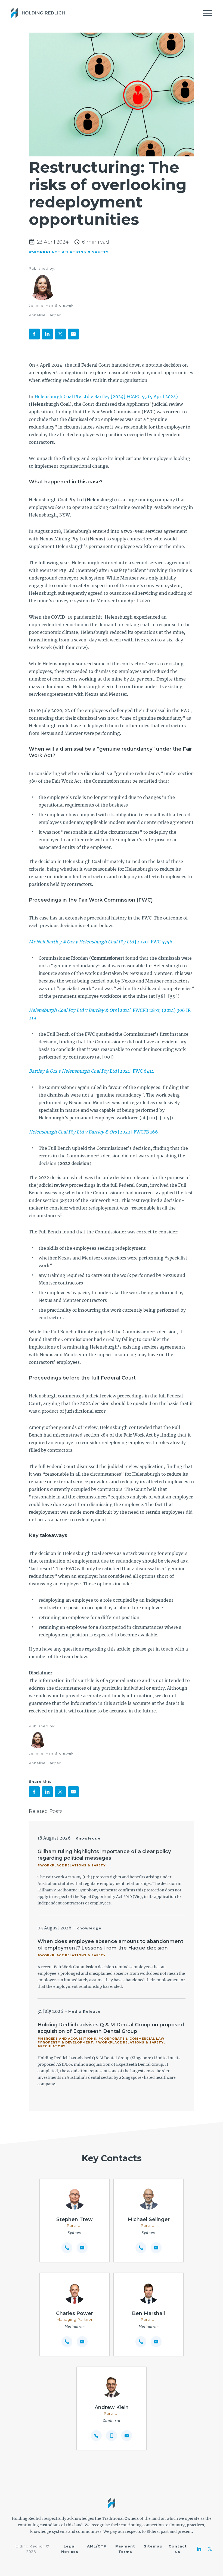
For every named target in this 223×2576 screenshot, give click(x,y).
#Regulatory (52, 2046)
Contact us (178, 2549)
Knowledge (88, 1838)
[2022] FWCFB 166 (93, 1132)
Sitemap (153, 2546)
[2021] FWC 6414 (91, 1071)
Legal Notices (70, 2549)
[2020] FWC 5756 (101, 942)
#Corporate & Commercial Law (131, 2039)
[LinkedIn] (199, 2549)
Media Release (84, 2011)
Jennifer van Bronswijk (51, 305)
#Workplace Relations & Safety (69, 252)
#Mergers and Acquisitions (67, 2039)
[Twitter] (210, 2549)
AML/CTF (97, 2546)
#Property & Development (65, 2042)
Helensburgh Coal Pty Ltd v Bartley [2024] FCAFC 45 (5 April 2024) (106, 396)
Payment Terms (125, 2549)
